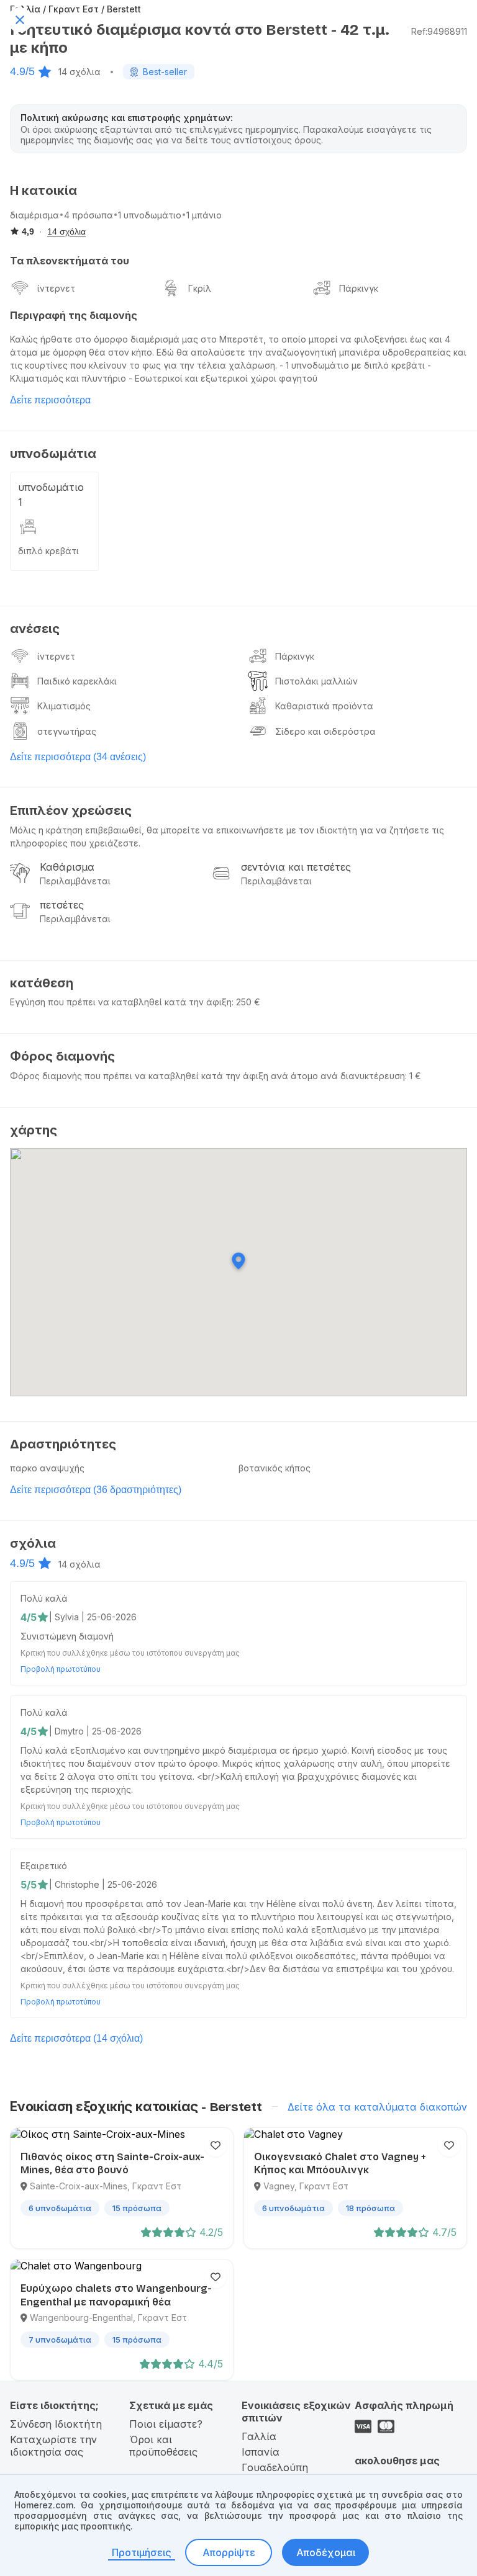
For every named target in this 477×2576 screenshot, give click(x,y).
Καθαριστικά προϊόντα (324, 706)
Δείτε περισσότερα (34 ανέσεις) (78, 757)
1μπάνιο (204, 215)
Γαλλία (259, 2436)
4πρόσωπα (89, 215)
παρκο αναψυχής (47, 1468)
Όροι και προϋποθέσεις (163, 2446)
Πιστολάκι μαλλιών (316, 681)
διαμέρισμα (34, 215)
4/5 (29, 1617)
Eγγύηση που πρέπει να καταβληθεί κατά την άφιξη (121, 1002)
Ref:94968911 (439, 31)
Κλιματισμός (64, 706)
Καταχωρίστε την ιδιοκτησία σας (53, 2446)
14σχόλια (79, 72)
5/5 (29, 1885)
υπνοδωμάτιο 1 (51, 495)
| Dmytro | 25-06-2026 (95, 1731)
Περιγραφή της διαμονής (74, 315)
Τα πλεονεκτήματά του (70, 261)
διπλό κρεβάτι (48, 551)
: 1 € (413, 1076)
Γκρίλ (200, 288)
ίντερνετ (56, 288)
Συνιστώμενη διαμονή (67, 1636)
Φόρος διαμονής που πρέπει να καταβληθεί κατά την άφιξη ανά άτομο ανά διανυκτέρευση (207, 1076)
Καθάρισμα (67, 867)
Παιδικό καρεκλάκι (77, 681)
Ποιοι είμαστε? (166, 2424)
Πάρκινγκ (359, 288)
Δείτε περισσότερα (50, 400)
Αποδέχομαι (326, 2552)
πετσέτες (62, 905)
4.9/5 (22, 71)
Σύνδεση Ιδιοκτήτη (56, 2424)
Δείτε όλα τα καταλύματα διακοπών (377, 2107)
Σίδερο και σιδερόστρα (325, 731)
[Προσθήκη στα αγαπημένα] (216, 2145)
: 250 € (246, 1002)
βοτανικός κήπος (275, 1468)
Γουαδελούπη (275, 2467)
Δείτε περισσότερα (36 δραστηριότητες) (96, 1490)
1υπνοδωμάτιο (150, 215)
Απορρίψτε (229, 2552)
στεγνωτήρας (67, 731)
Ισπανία (261, 2452)
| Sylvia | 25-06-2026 (93, 1617)
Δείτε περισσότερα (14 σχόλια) (76, 2038)
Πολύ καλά (44, 1598)
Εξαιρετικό (44, 1866)
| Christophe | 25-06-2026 (103, 1884)
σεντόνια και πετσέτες (296, 867)
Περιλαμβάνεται (75, 881)
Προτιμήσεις (142, 2552)
